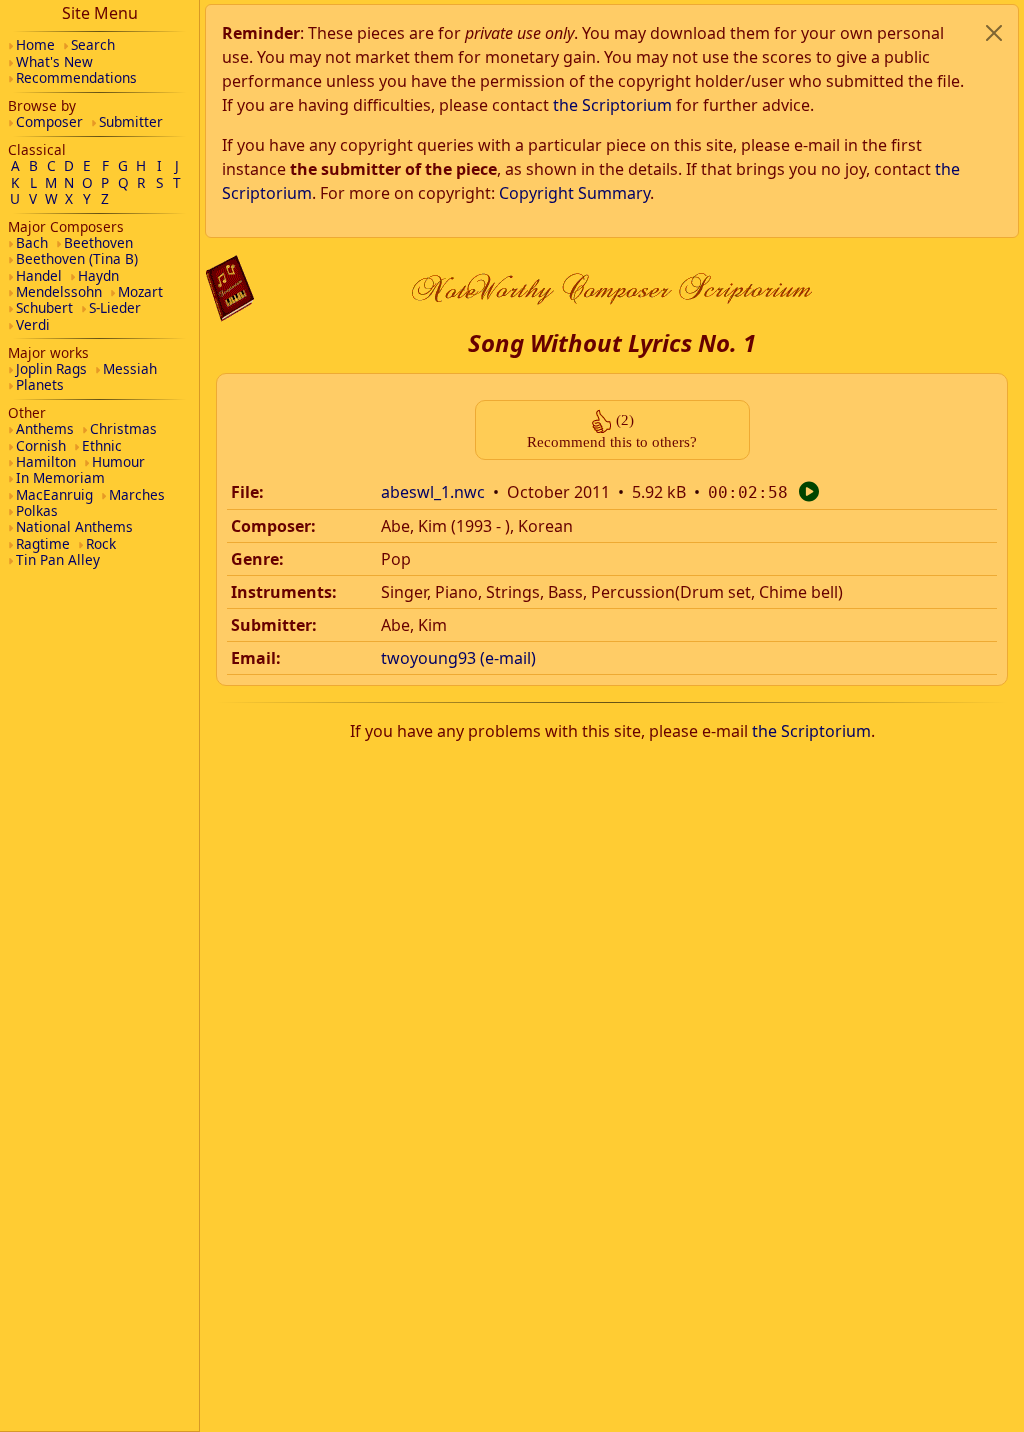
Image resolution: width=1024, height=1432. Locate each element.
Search (93, 44)
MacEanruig (54, 494)
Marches (137, 494)
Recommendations (76, 77)
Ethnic (102, 445)
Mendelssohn (59, 291)
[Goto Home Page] (230, 288)
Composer (49, 121)
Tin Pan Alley (58, 559)
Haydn (98, 275)
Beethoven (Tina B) (77, 258)
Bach (32, 242)
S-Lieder (115, 307)
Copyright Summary (574, 193)
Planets (40, 384)
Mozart (140, 291)
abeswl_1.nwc (433, 492)
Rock (101, 543)
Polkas (37, 510)
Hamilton (46, 461)
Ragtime (43, 543)
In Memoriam (60, 477)
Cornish (41, 445)
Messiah (130, 368)
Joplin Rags (51, 368)
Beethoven (98, 242)
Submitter (131, 121)
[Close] (994, 33)
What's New (54, 61)
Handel (39, 275)
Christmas (123, 428)
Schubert (44, 307)
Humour (118, 461)
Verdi (33, 324)
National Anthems (74, 526)
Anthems (45, 428)
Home (35, 44)
